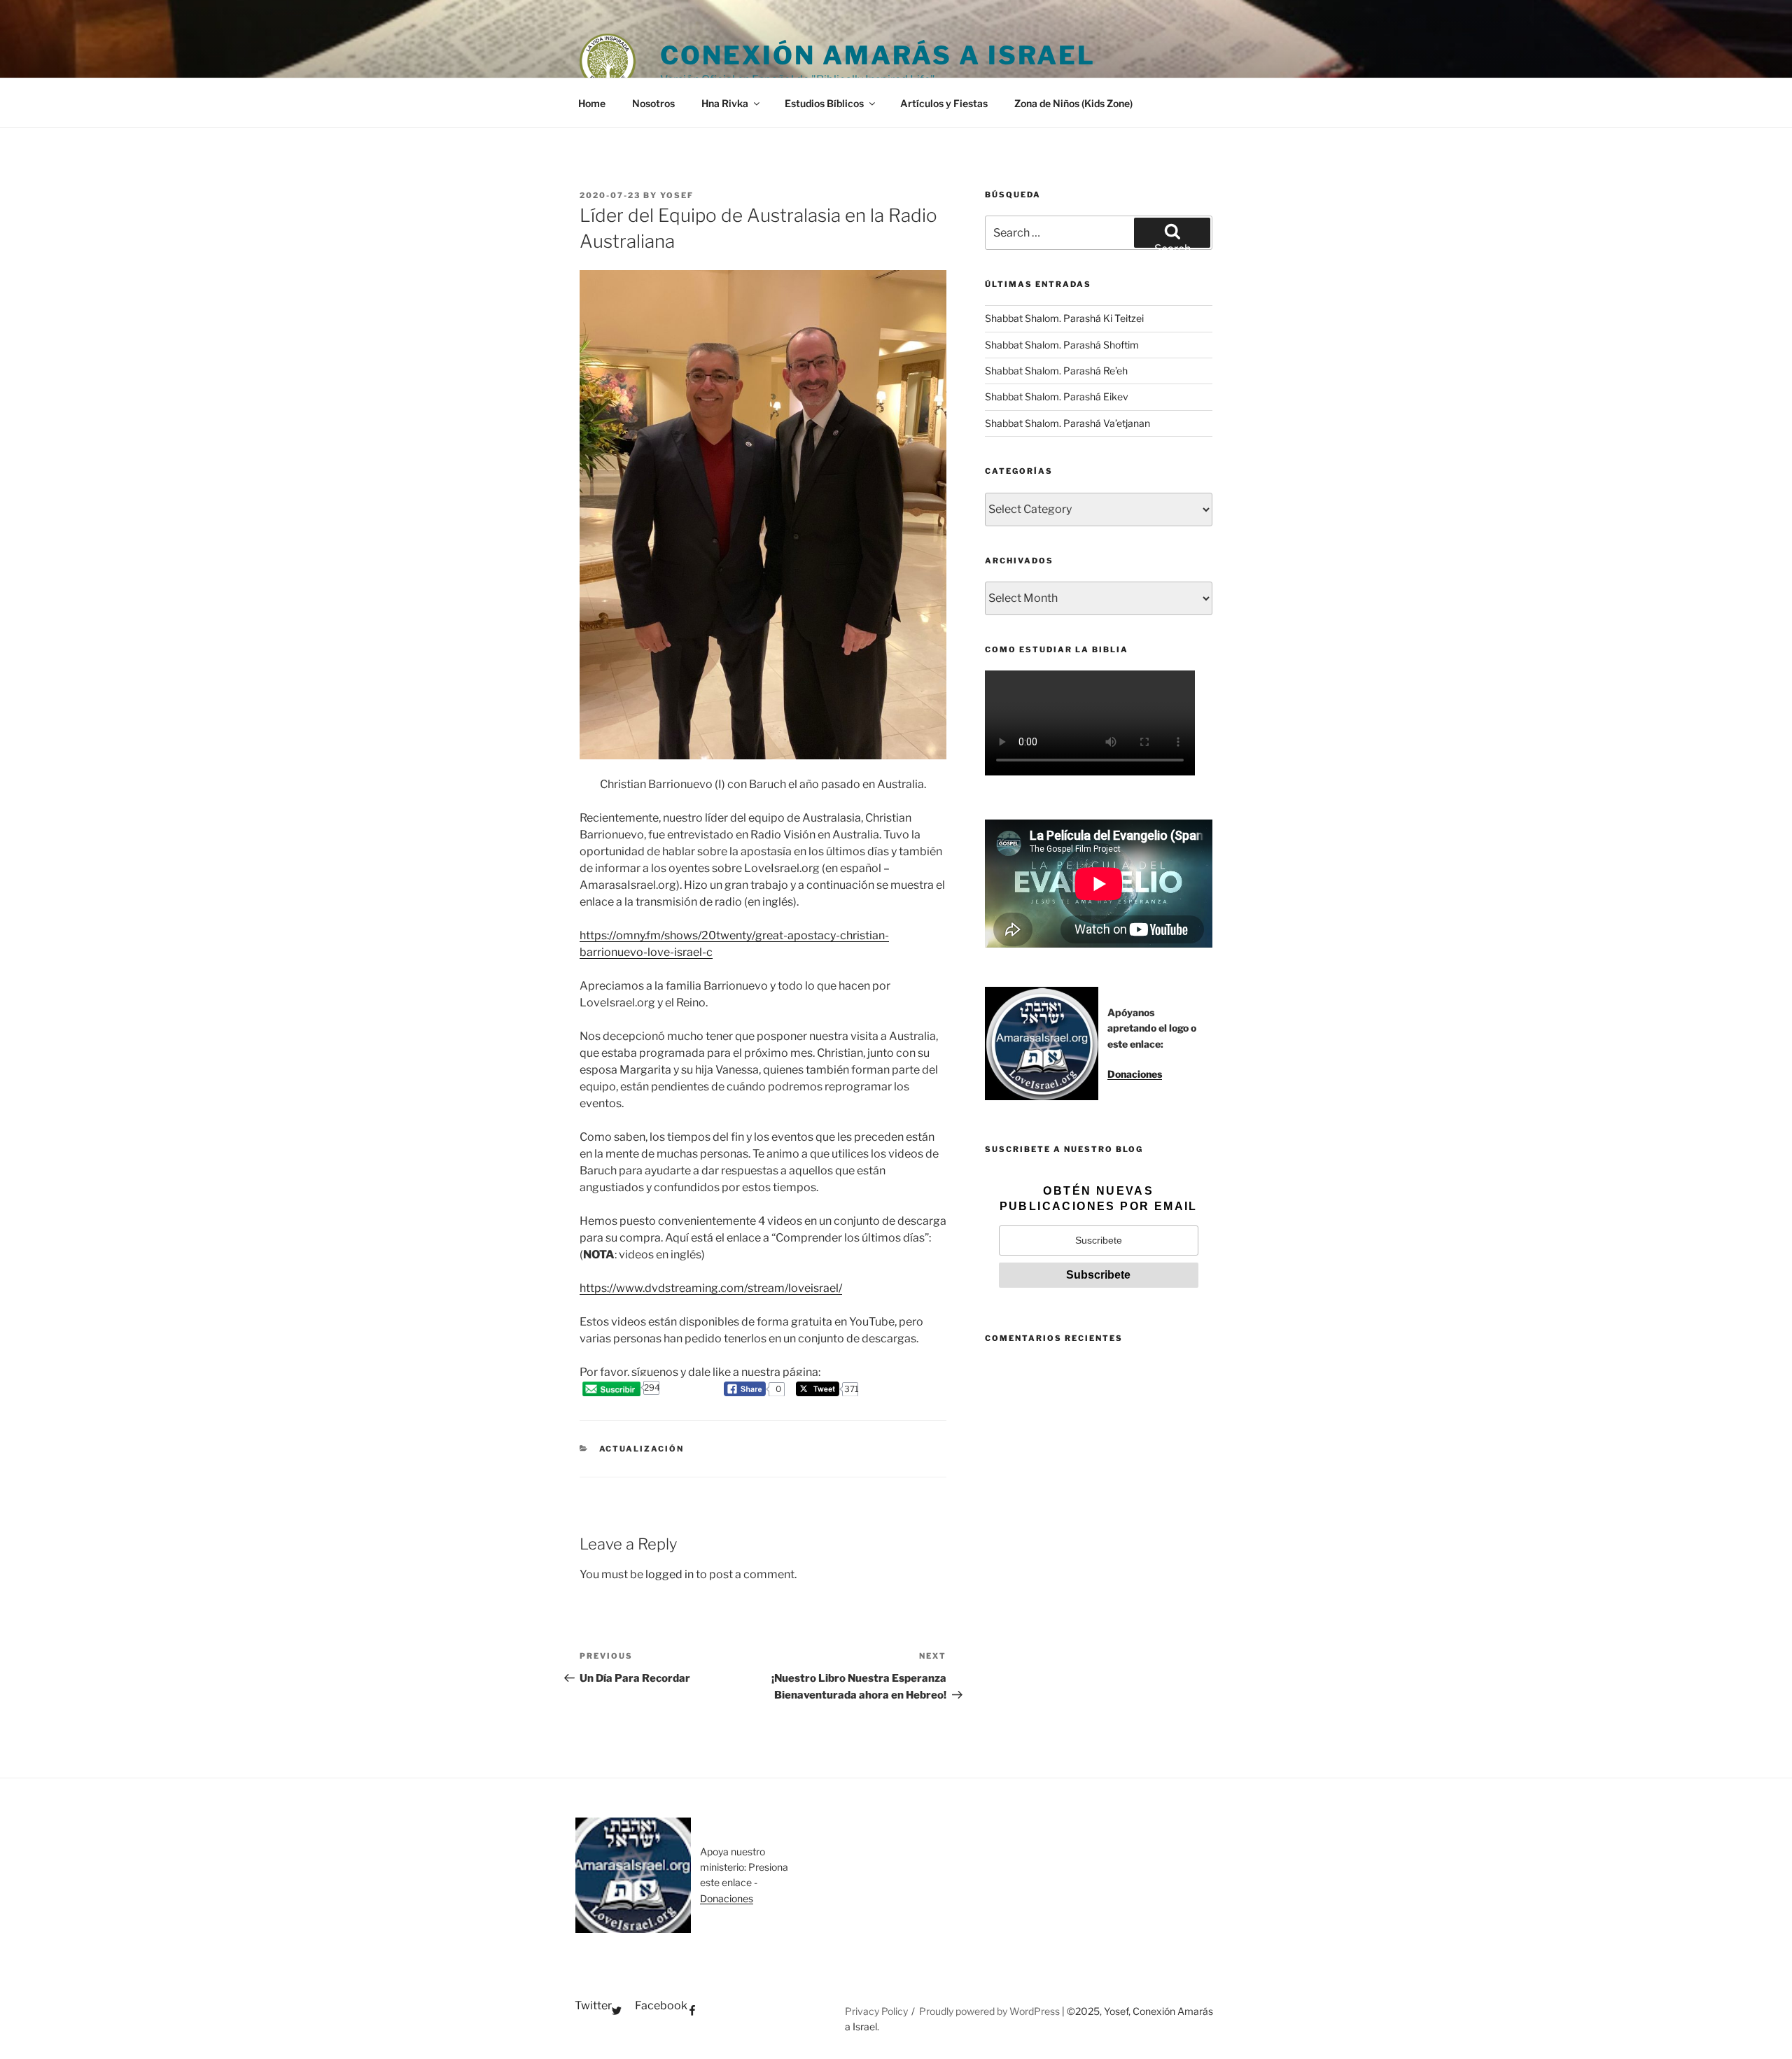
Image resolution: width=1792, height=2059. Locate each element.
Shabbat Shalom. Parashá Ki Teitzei (1064, 318)
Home (592, 103)
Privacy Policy (876, 2011)
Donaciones (1135, 1074)
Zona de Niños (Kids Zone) (1073, 103)
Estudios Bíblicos (824, 103)
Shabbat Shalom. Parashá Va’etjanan (1067, 423)
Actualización (642, 1449)
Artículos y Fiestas (944, 103)
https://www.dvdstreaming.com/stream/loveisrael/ (711, 1288)
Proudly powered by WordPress (990, 2011)
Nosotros (653, 103)
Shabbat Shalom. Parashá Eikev (1057, 396)
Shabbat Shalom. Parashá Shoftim (1062, 345)
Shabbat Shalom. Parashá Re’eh (1056, 371)
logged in (670, 1574)
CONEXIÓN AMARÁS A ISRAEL (878, 55)
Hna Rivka (725, 103)
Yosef (677, 195)
